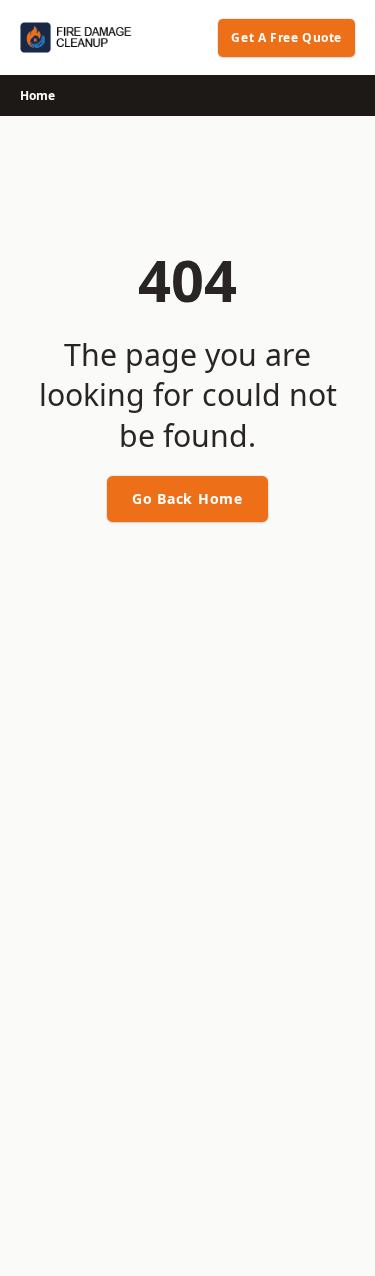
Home (37, 95)
